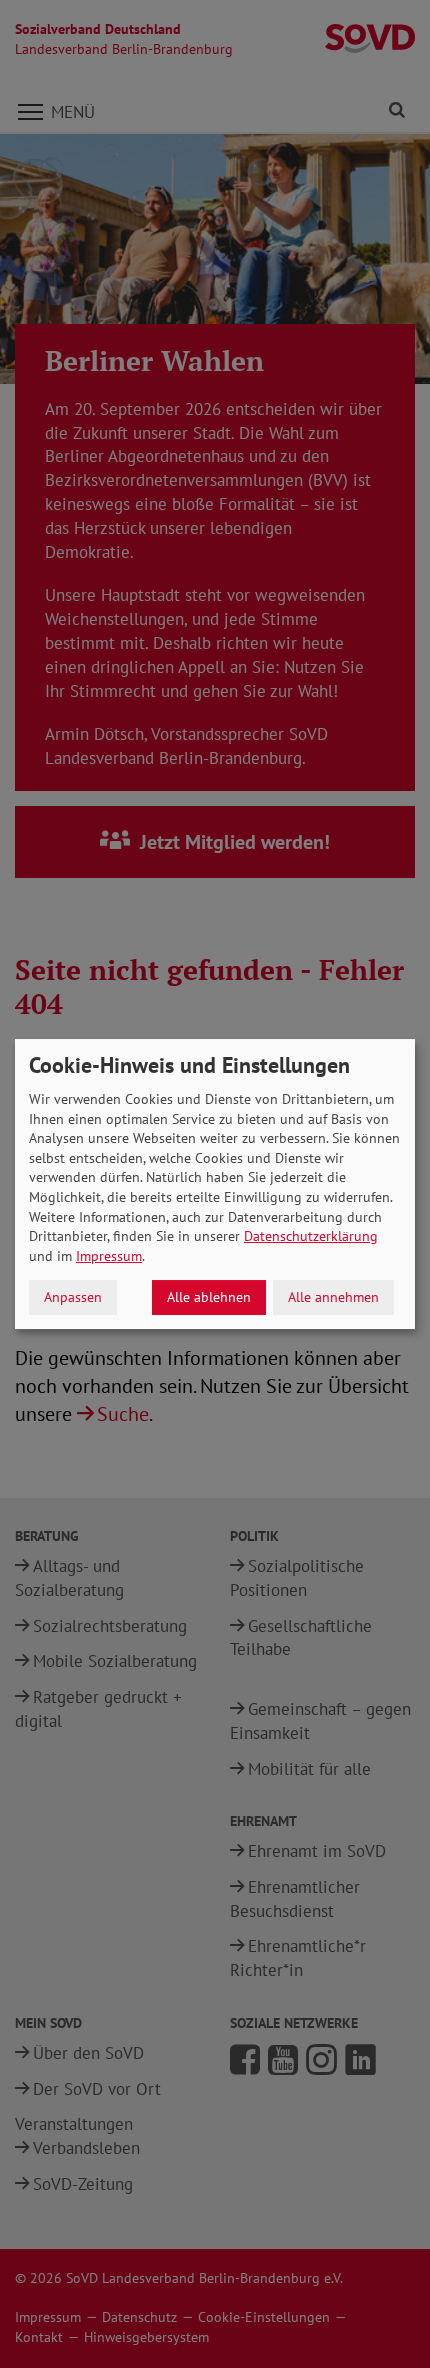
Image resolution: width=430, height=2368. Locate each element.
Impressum (109, 1256)
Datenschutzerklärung (311, 1236)
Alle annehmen (333, 1297)
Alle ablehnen (209, 1297)
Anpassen (73, 1297)
